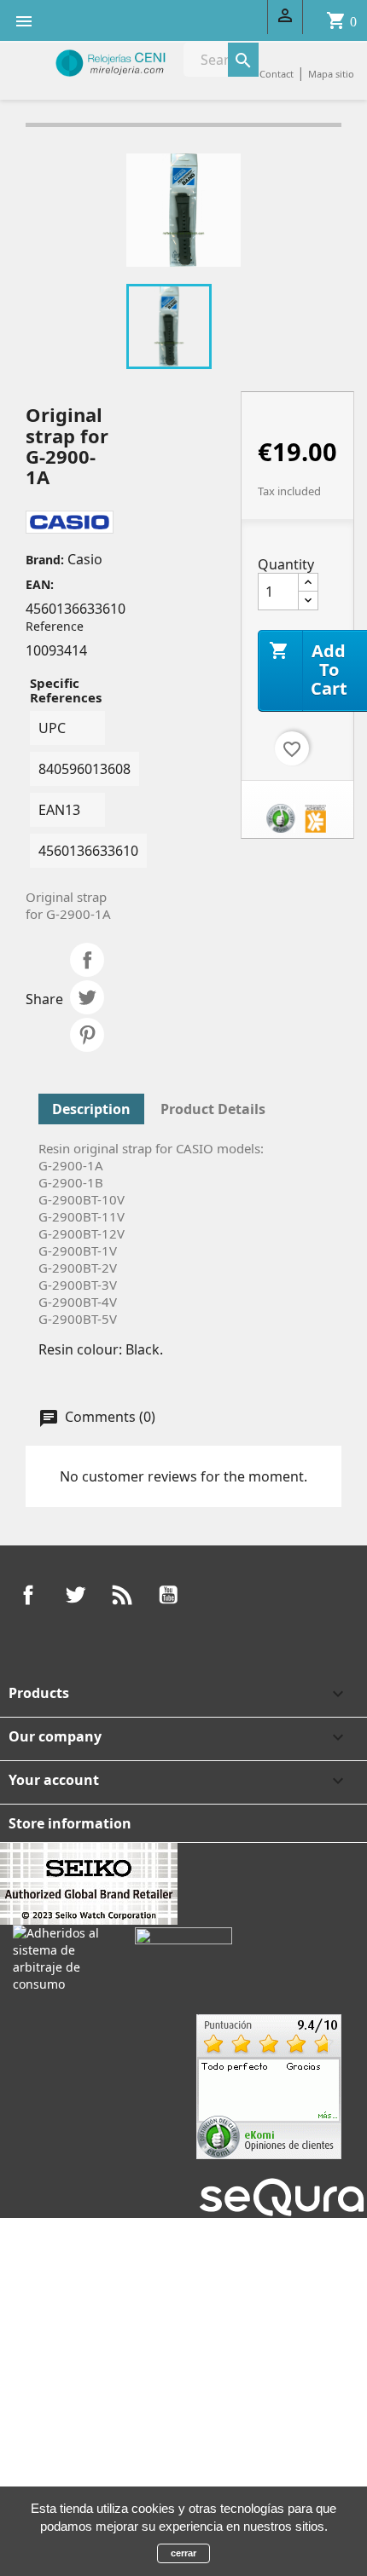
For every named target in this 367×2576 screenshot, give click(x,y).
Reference (55, 626)
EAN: (40, 584)
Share (87, 960)
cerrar (183, 2553)
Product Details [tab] (213, 1109)
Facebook (28, 1595)
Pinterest (87, 1035)
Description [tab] (91, 1109)
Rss (122, 1595)
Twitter (75, 1595)
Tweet (87, 997)
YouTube (168, 1595)
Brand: (45, 560)
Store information (70, 1823)
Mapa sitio (331, 74)
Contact (277, 74)
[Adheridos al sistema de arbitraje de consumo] (61, 1958)
